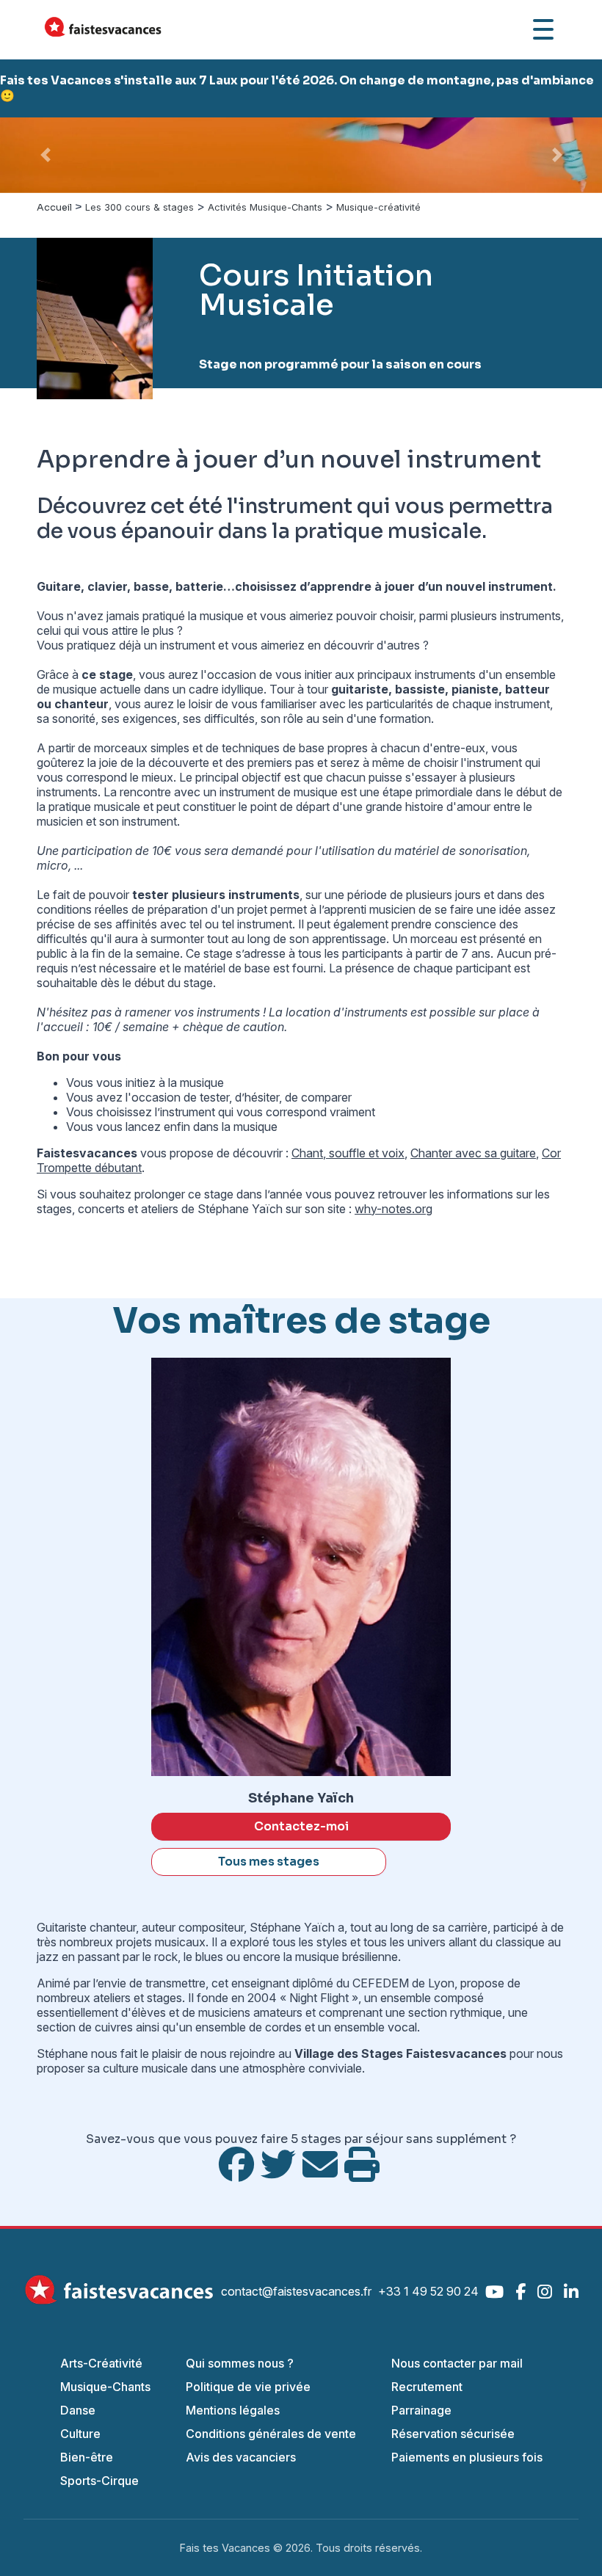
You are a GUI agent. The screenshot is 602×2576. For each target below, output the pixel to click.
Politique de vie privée (248, 2387)
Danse (78, 2410)
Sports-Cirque (99, 2481)
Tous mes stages (269, 1862)
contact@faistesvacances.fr (296, 2291)
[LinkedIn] (571, 2292)
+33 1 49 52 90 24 (428, 2291)
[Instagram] (545, 2292)
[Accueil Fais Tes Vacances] (103, 29)
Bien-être (87, 2457)
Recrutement (427, 2387)
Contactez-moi (301, 1826)
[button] (45, 155)
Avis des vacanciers (241, 2457)
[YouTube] (494, 2292)
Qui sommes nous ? (240, 2363)
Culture (80, 2434)
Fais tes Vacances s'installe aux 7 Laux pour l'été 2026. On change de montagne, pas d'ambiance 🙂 (297, 88)
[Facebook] (521, 2292)
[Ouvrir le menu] (543, 29)
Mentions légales (233, 2410)
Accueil (54, 208)
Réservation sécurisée (453, 2434)
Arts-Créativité (101, 2363)
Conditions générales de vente (271, 2434)
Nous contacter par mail (457, 2363)
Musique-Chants (105, 2387)
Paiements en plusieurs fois (467, 2457)
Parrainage (421, 2410)
